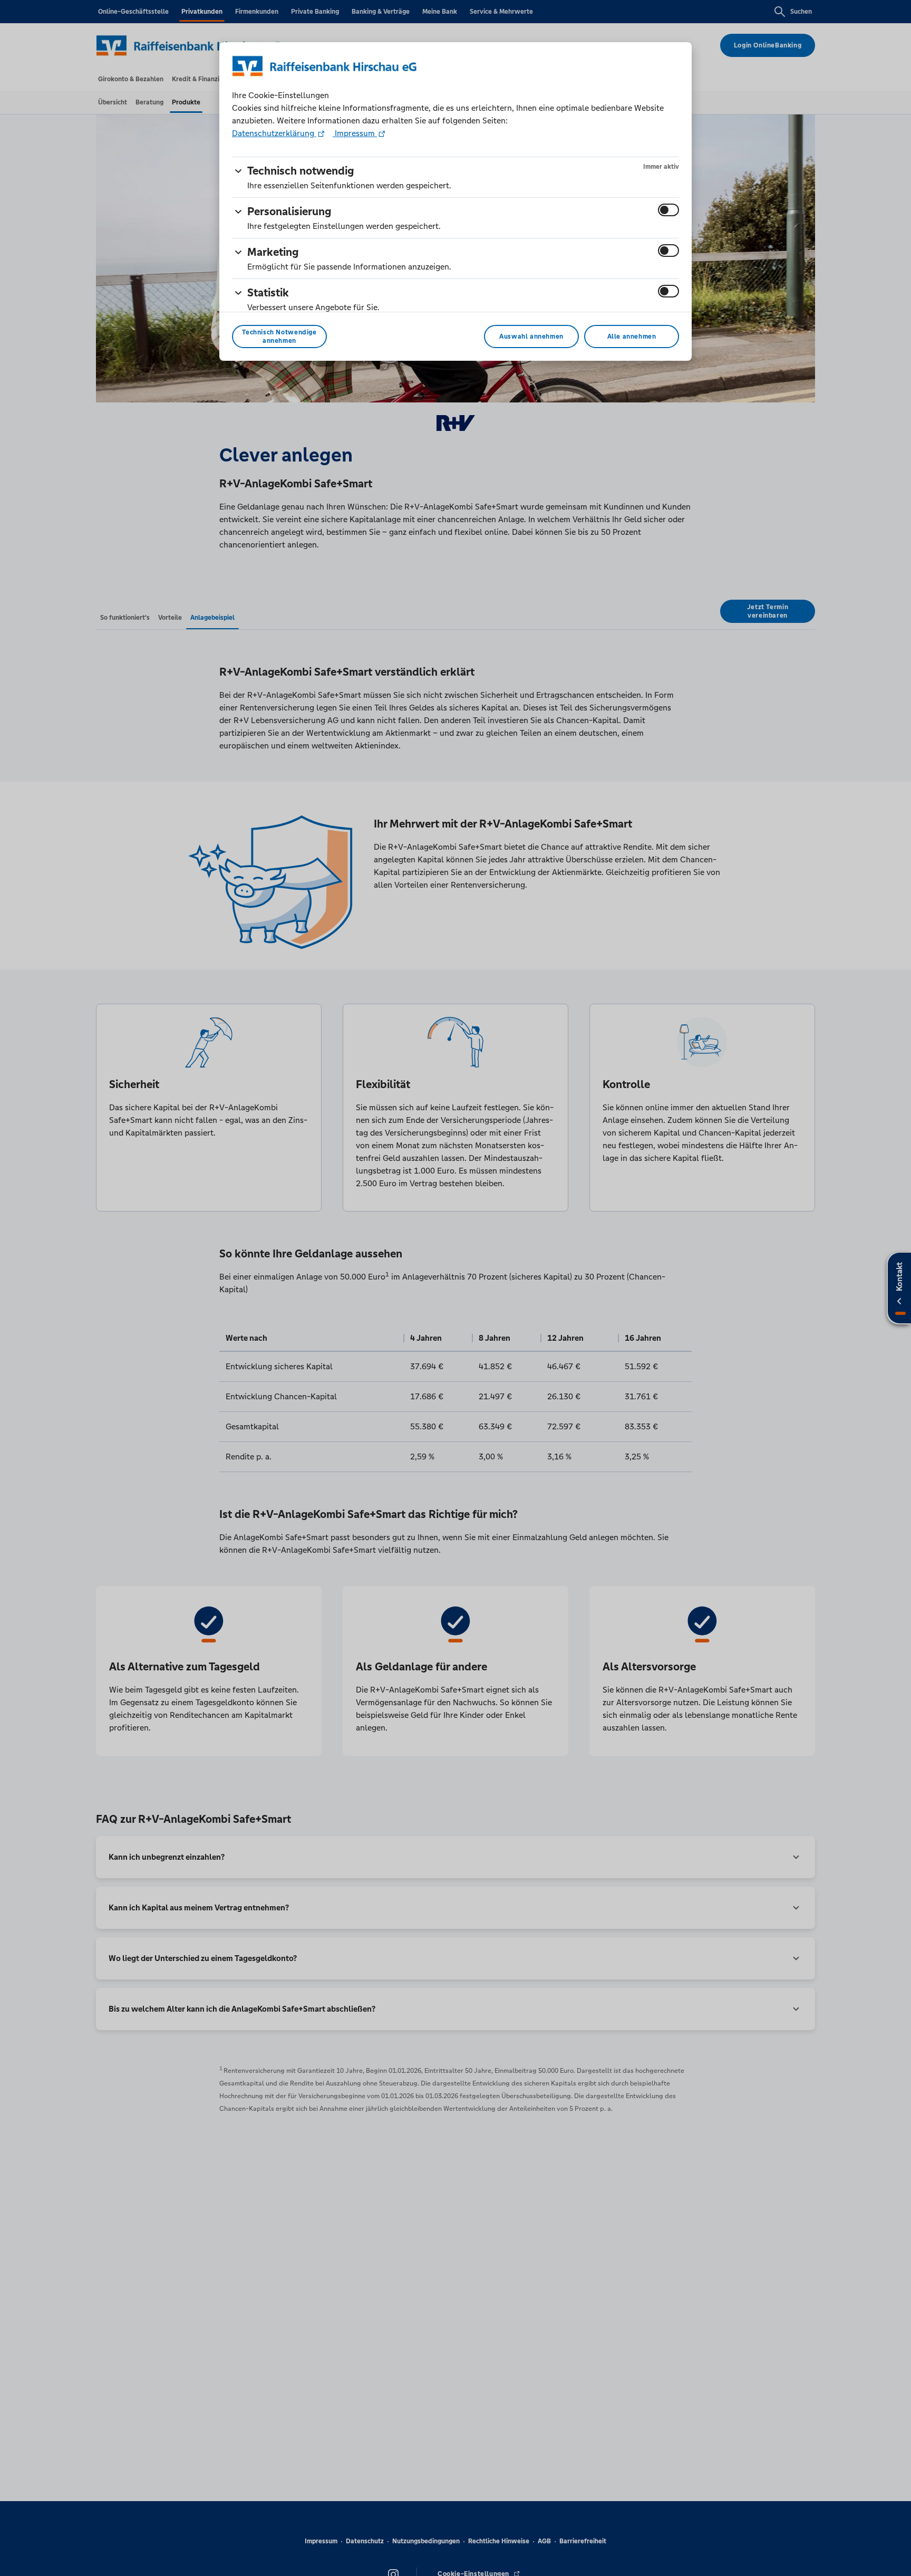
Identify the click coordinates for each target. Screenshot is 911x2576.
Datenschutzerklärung (274, 133)
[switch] (668, 210)
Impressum (355, 133)
